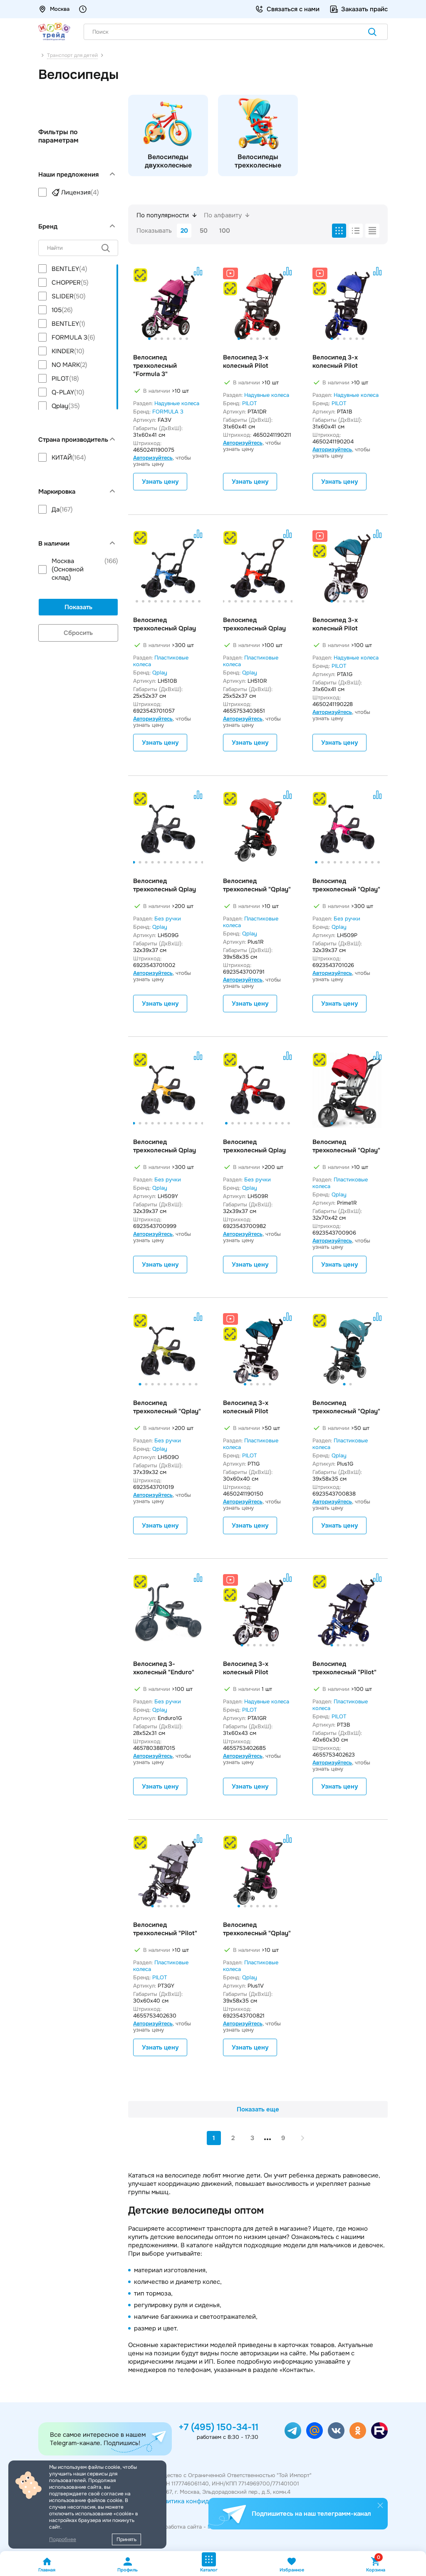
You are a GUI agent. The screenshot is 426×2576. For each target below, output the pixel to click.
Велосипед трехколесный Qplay (165, 624)
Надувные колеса (177, 403)
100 (225, 231)
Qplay (160, 673)
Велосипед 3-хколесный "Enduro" (164, 1668)
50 (204, 231)
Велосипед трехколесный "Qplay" (257, 885)
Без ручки (168, 919)
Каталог (209, 2570)
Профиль (128, 2570)
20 (184, 231)
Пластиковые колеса (161, 661)
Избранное (292, 2570)
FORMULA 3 (168, 412)
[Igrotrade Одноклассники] (358, 2431)
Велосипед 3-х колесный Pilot (246, 362)
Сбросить (78, 633)
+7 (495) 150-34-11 (218, 2427)
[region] (78, 192)
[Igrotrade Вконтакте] (336, 2431)
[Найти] (372, 33)
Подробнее (63, 2539)
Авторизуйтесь (153, 458)
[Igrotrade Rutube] (379, 2431)
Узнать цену (160, 482)
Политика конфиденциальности (203, 2501)
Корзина (376, 2565)
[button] (149, 339)
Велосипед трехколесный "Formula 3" (155, 366)
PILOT (249, 403)
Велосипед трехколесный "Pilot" (344, 1668)
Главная (47, 2570)
